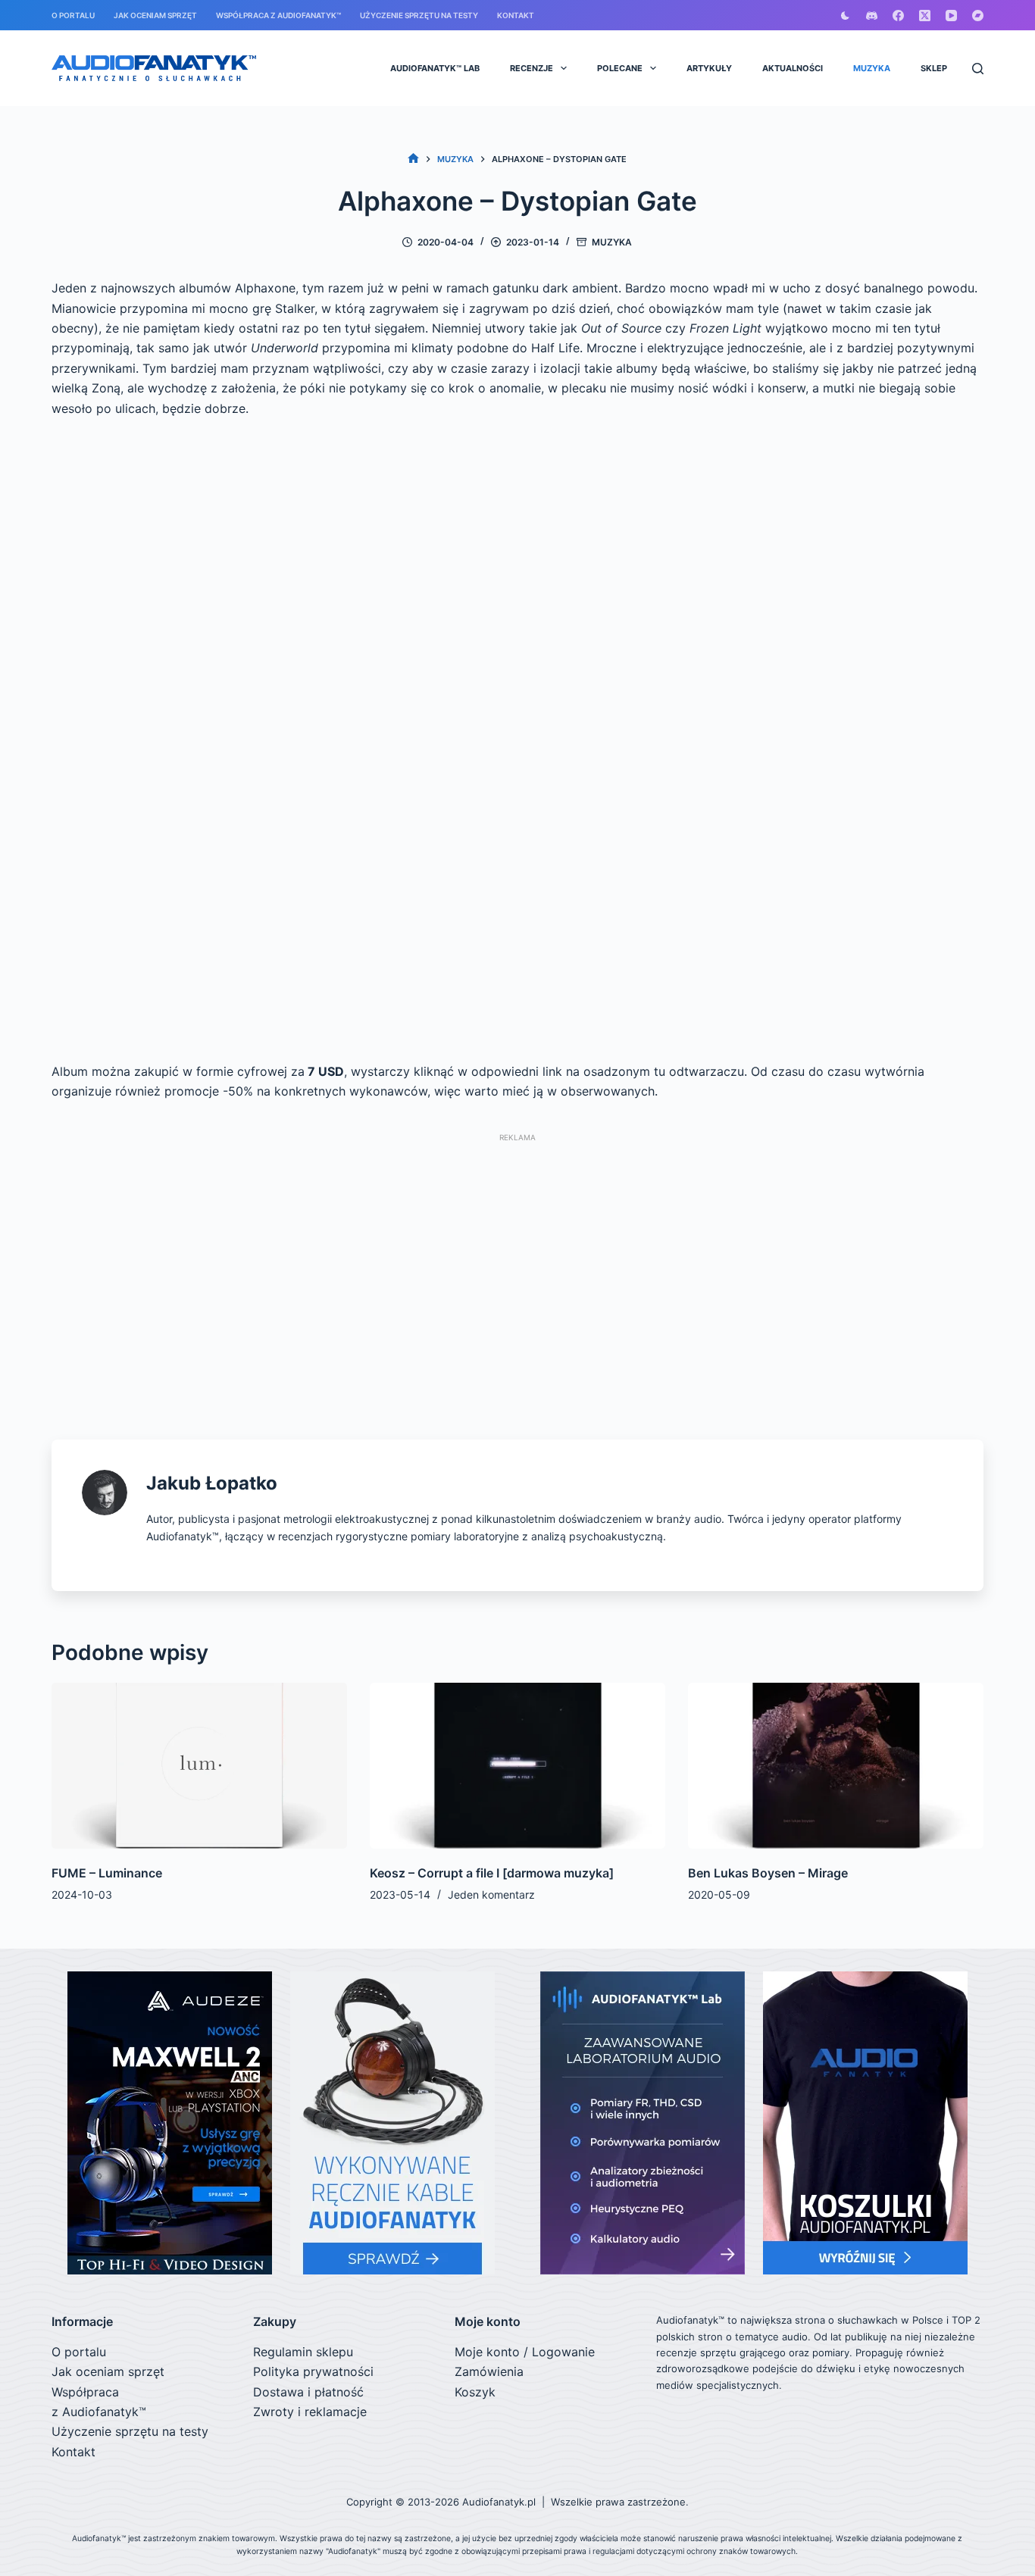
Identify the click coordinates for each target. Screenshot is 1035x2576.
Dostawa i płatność (308, 2392)
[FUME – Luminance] (199, 1766)
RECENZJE (532, 68)
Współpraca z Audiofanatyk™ (278, 15)
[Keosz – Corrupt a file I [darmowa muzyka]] (517, 1766)
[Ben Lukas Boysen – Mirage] (836, 1766)
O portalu (73, 15)
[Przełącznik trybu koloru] (845, 16)
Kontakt (516, 15)
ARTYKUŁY (709, 68)
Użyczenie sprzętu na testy (419, 15)
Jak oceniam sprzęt (155, 15)
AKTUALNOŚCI (793, 68)
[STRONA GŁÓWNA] (413, 159)
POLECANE (620, 68)
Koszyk (475, 2392)
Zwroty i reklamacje (310, 2412)
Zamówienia (489, 2371)
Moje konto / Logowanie (525, 2352)
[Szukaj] (978, 69)
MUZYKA (872, 68)
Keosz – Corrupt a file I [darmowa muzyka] (492, 1873)
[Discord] (872, 16)
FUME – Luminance (107, 1873)
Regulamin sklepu (303, 2352)
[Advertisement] (517, 1258)
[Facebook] (898, 16)
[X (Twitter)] (925, 16)
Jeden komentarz (491, 1894)
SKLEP (934, 68)
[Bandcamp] (978, 16)
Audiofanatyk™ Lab (435, 68)
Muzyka (612, 242)
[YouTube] (951, 16)
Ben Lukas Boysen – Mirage (768, 1873)
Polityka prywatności (313, 2371)
